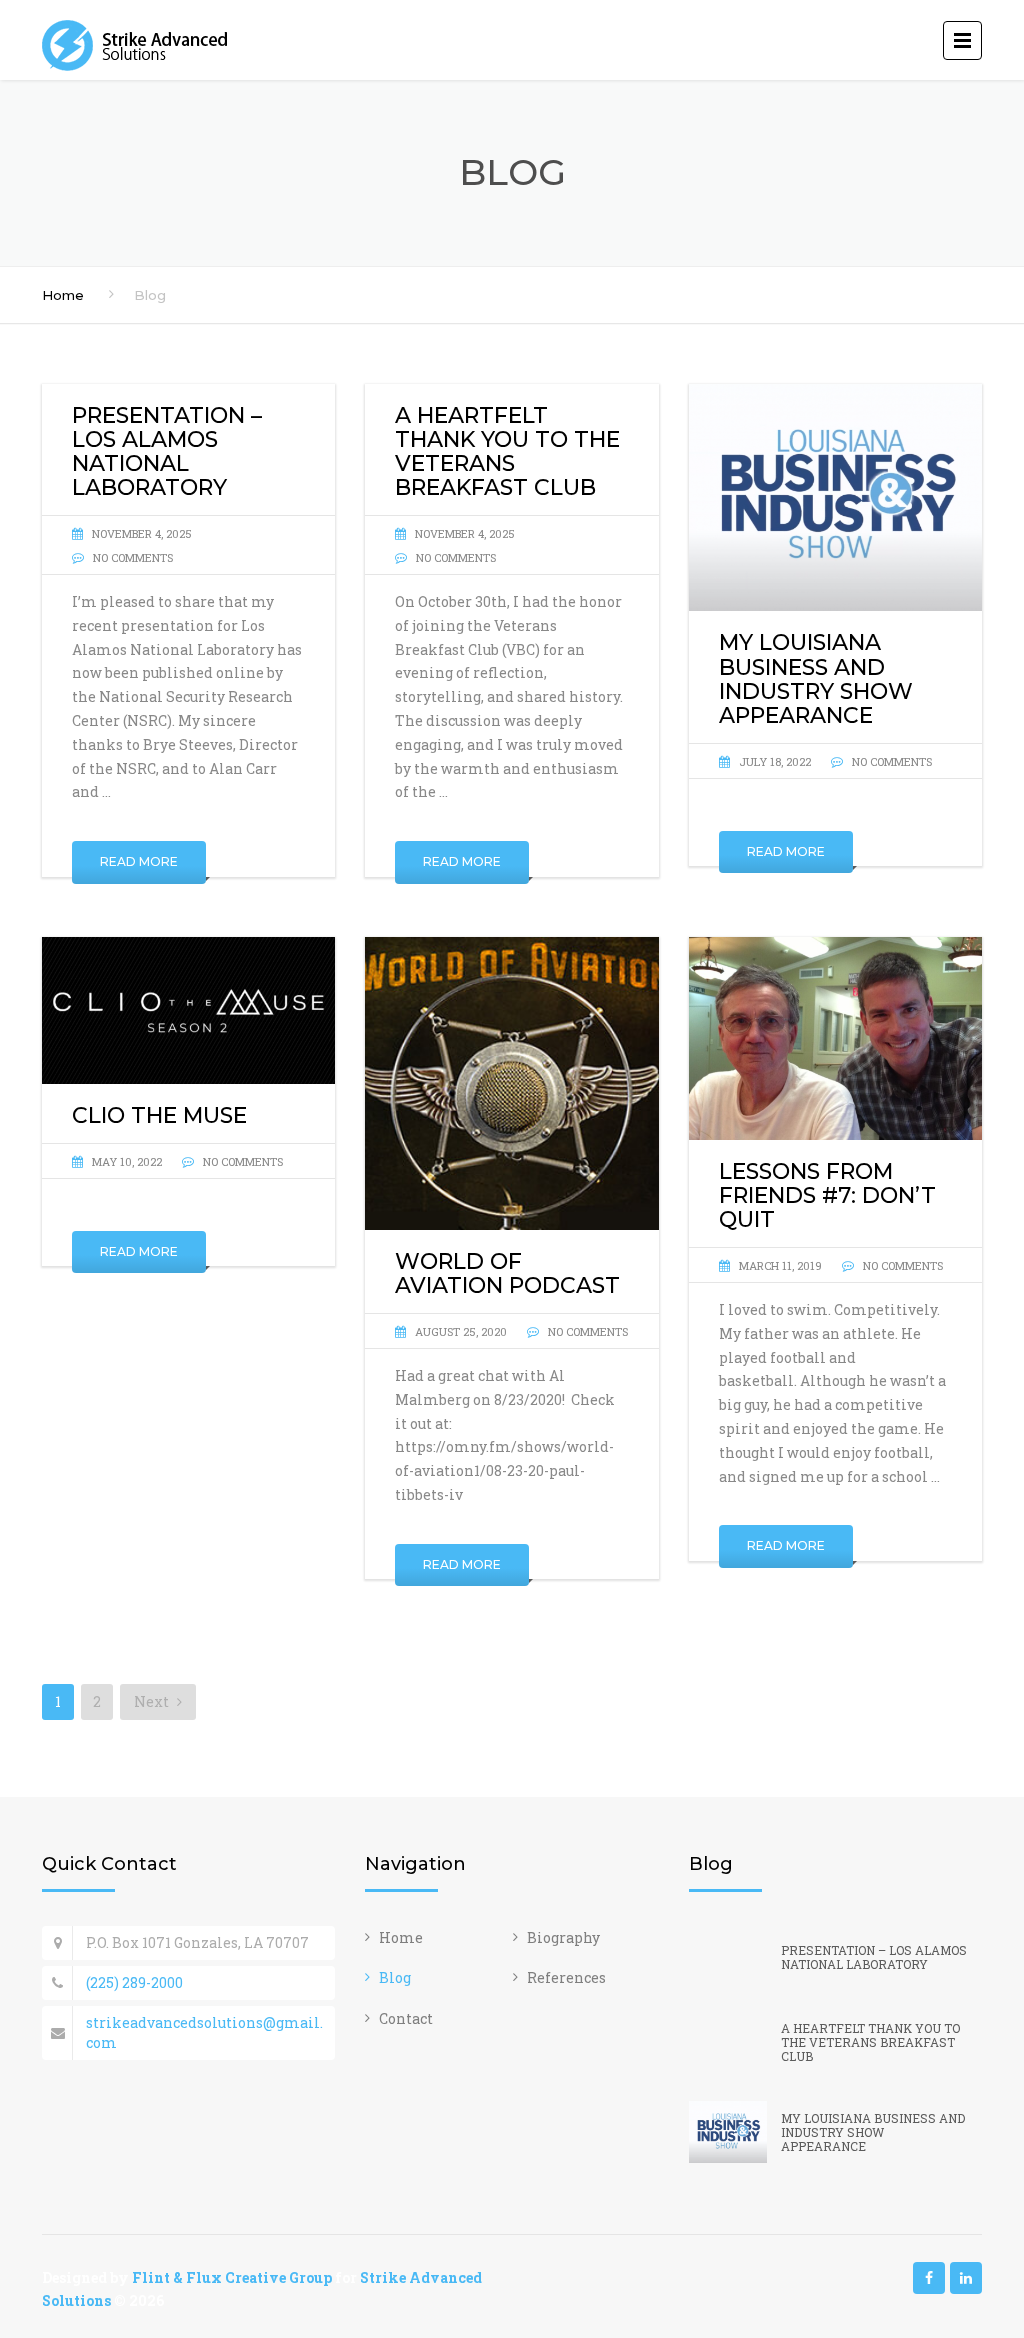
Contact (406, 2018)
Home (63, 295)
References (566, 1977)
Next (153, 1701)
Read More (139, 861)
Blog (395, 1977)
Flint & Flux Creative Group (232, 2277)
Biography (563, 1937)
